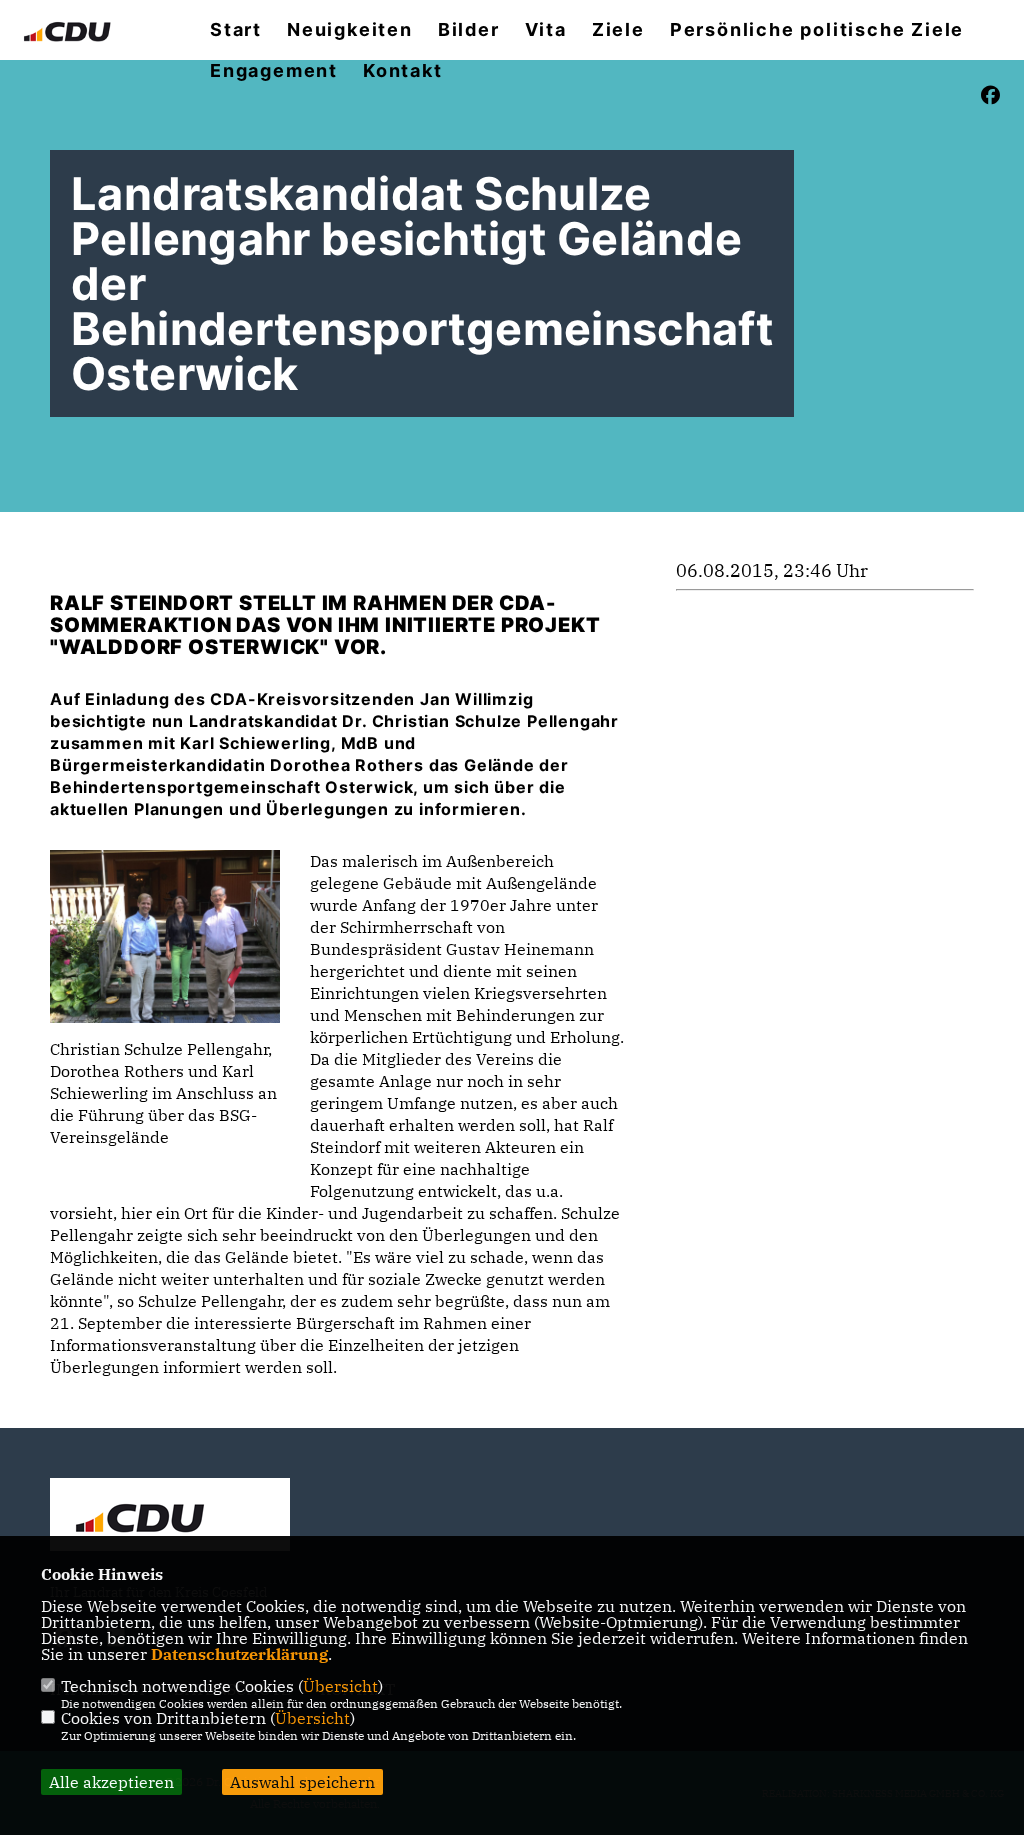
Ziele (618, 30)
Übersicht (340, 1686)
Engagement (274, 71)
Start (236, 30)
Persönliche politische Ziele (817, 30)
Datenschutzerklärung (239, 1654)
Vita (546, 30)
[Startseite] (170, 1517)
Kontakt (403, 71)
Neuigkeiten (350, 30)
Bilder (469, 30)
